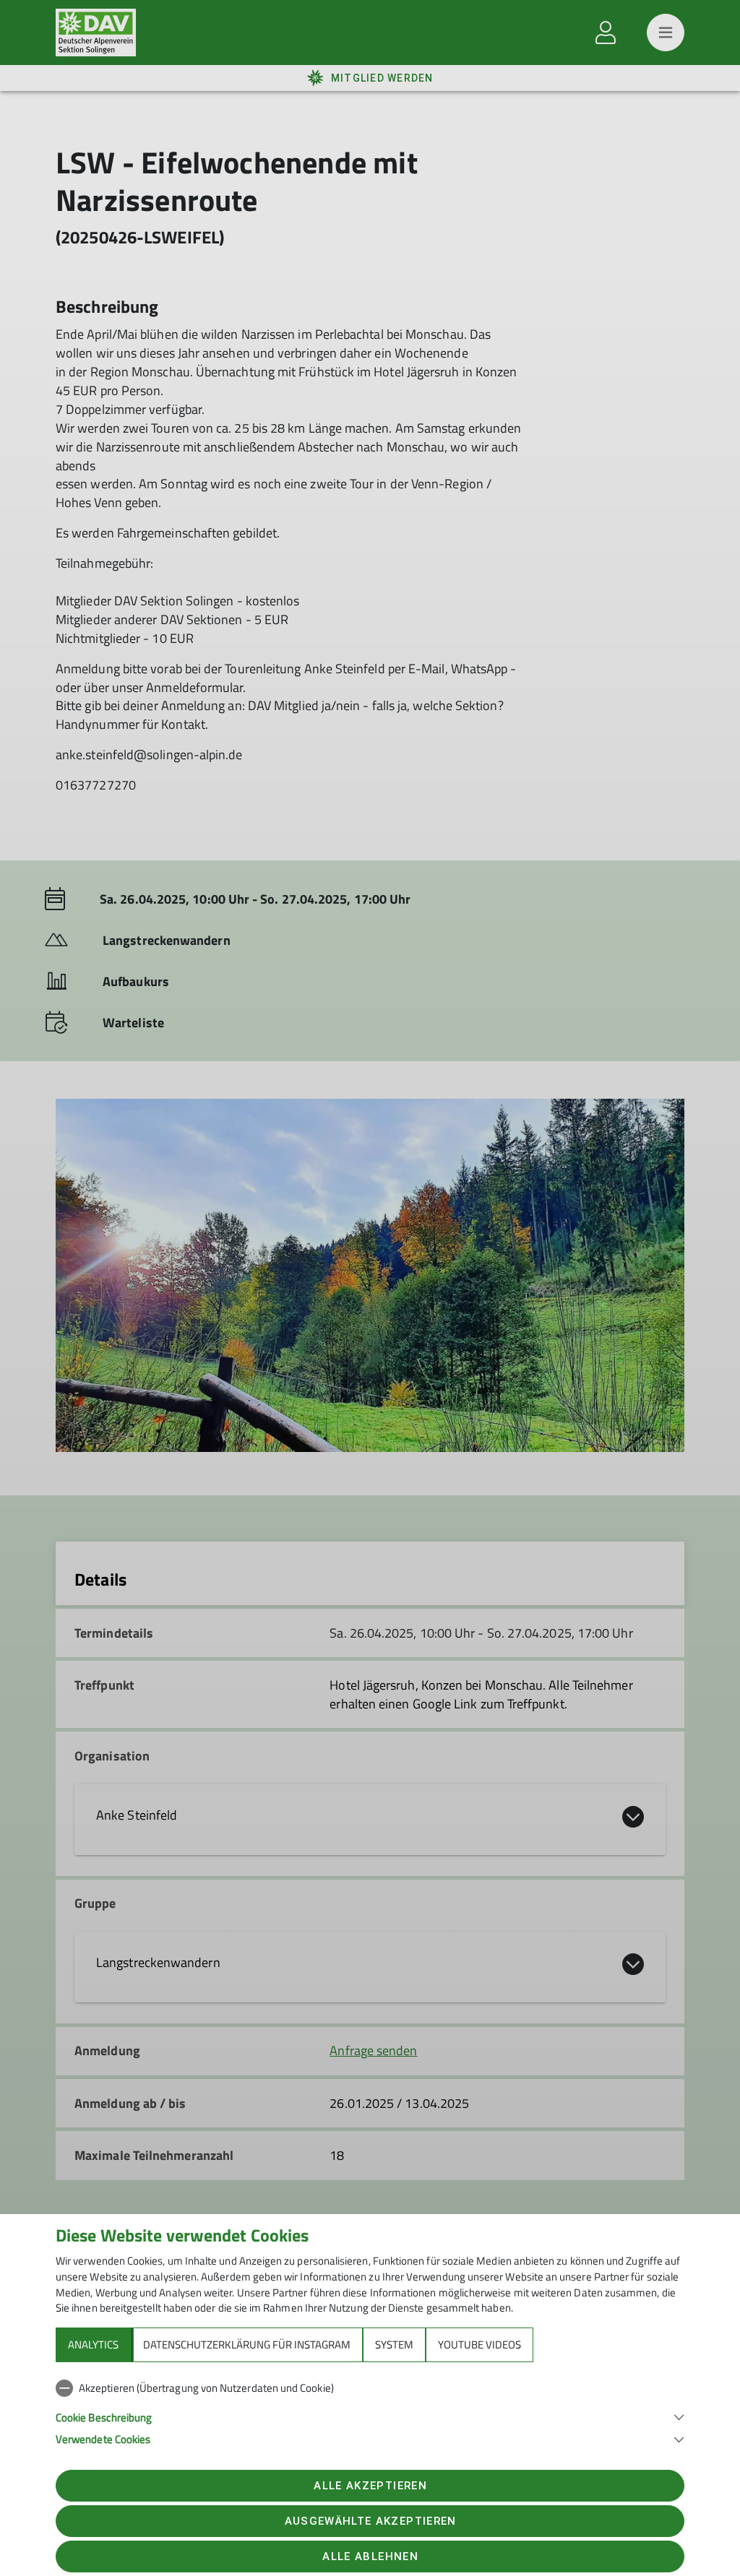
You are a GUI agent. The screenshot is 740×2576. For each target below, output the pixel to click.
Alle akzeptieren (370, 2486)
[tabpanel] (370, 2411)
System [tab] (394, 2344)
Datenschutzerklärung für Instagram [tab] (247, 2344)
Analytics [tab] (93, 2344)
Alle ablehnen (370, 2556)
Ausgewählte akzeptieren (371, 2521)
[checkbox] (370, 2388)
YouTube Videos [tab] (479, 2344)
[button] (370, 2416)
